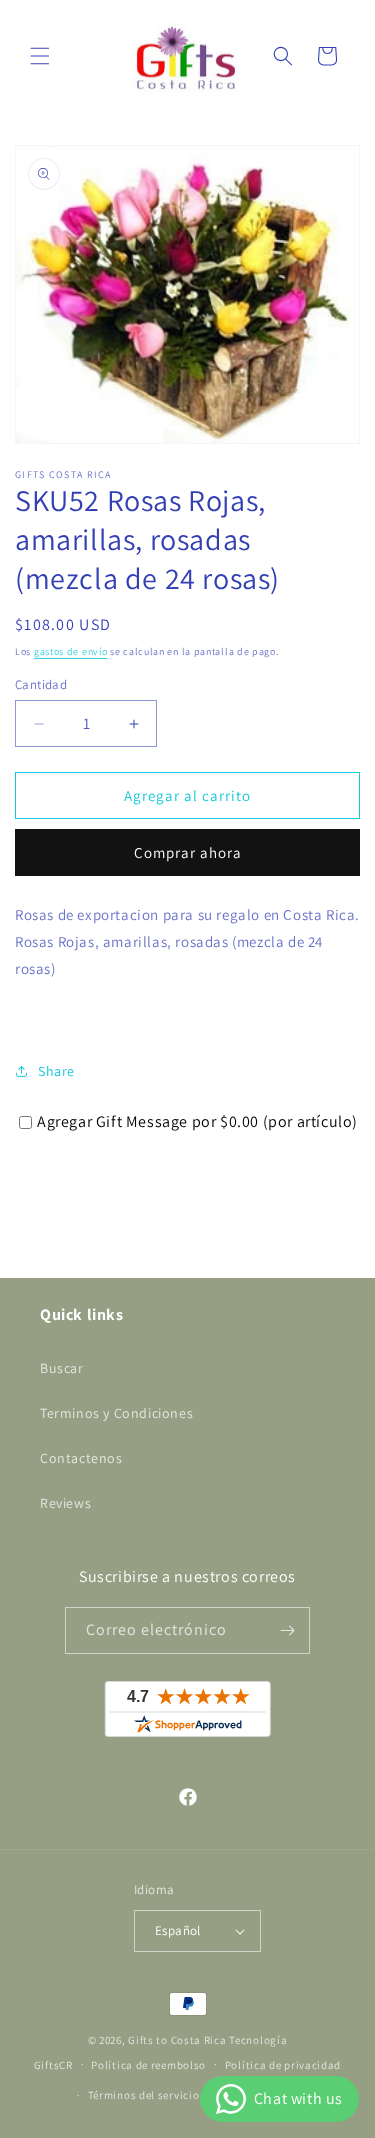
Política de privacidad (283, 2065)
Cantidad (41, 684)
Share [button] (56, 1071)
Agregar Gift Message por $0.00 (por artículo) (197, 1121)
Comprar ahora (188, 852)
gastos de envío (71, 651)
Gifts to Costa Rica (177, 2040)
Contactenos (81, 1458)
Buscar (62, 1368)
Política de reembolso (148, 2065)
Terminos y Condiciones (116, 1413)
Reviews (65, 1503)
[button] (40, 56)
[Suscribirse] (287, 1630)
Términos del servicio (144, 2095)
